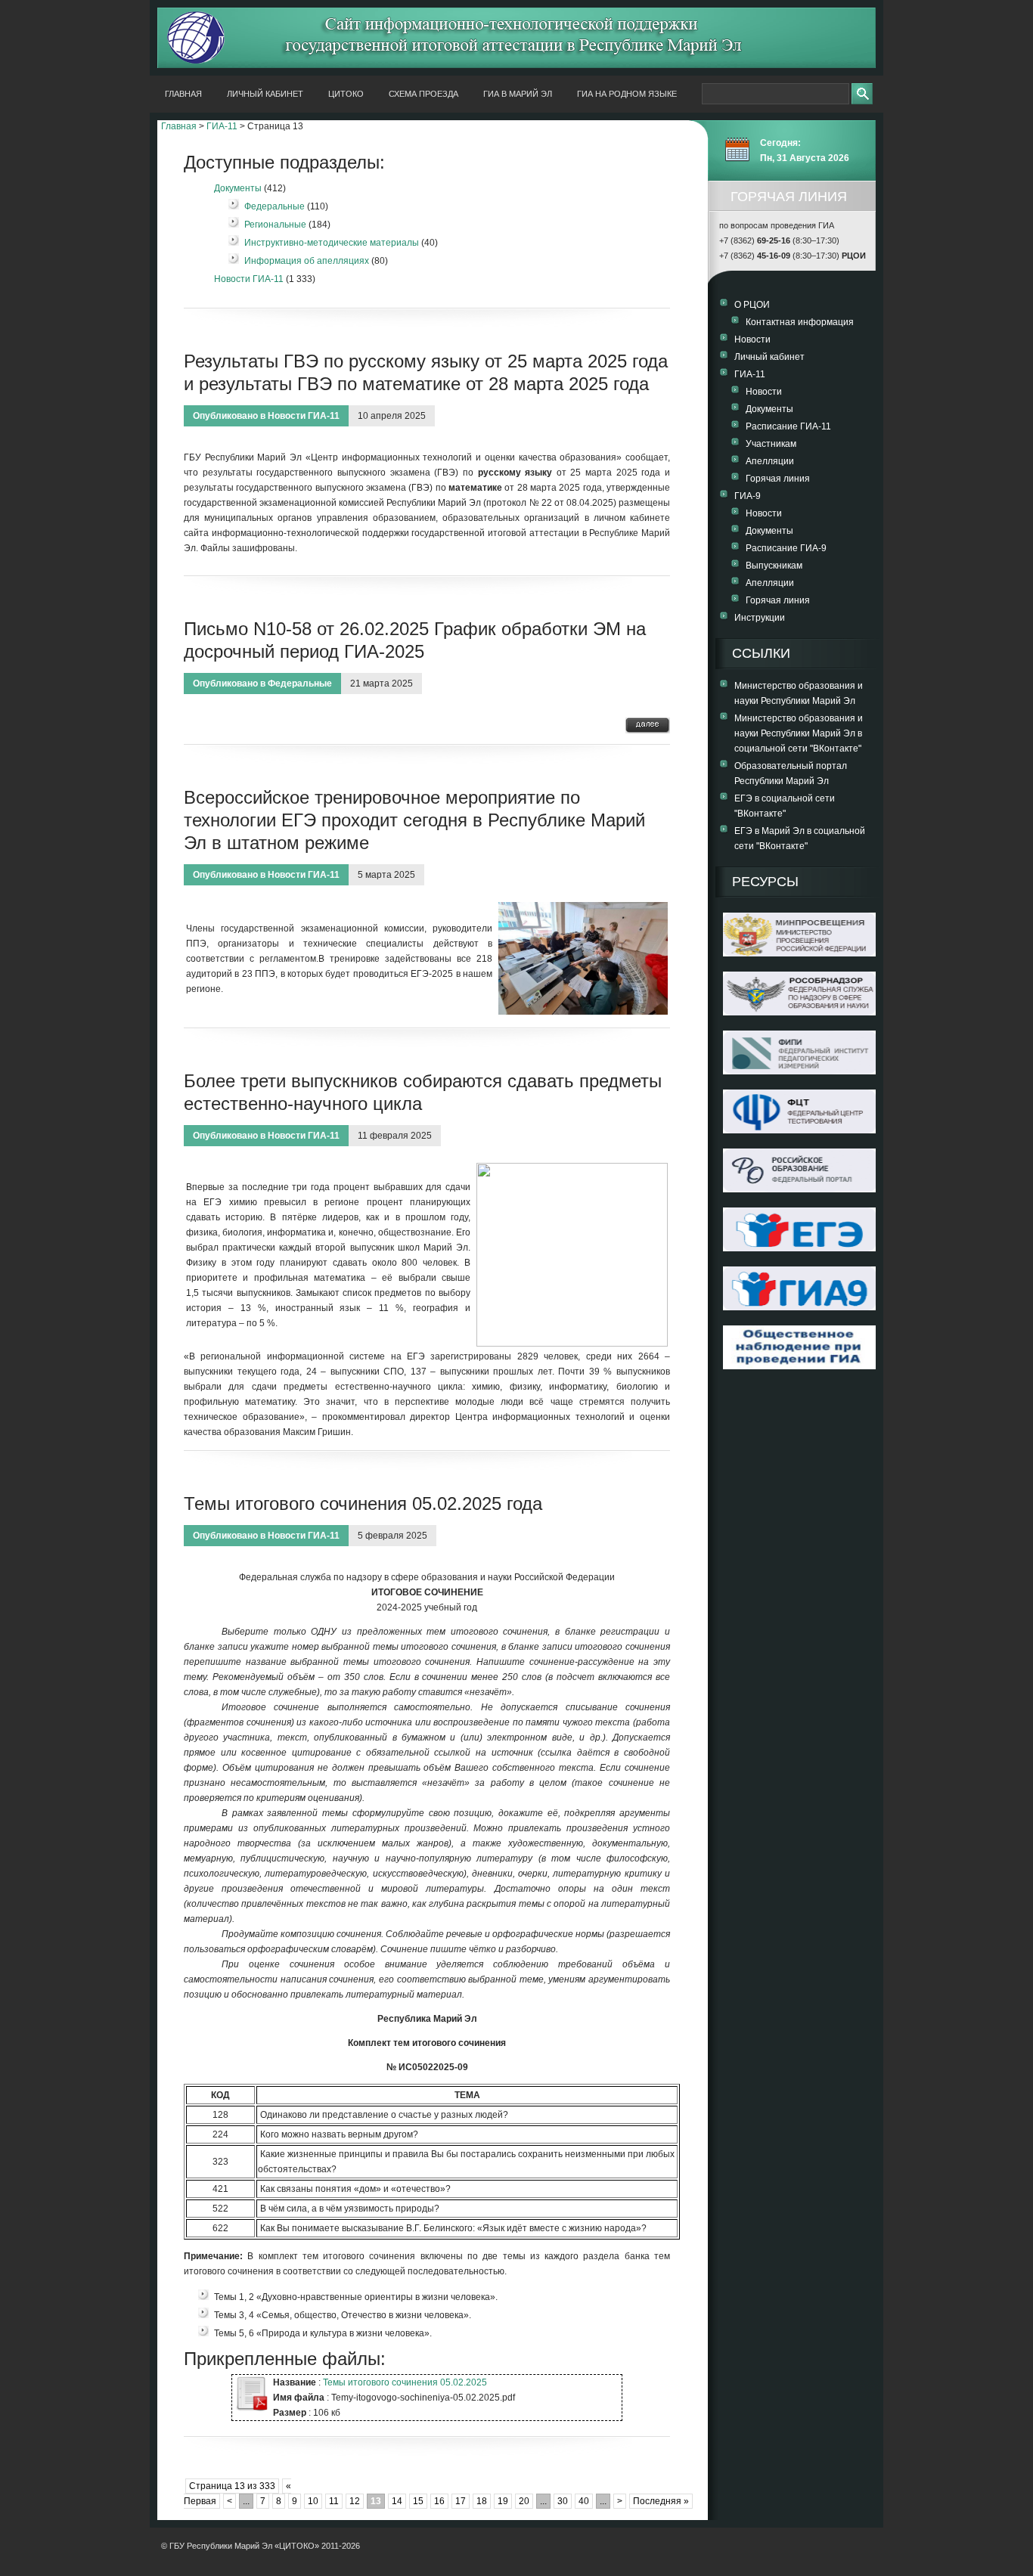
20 (524, 2501)
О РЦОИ (752, 305)
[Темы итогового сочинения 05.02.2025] (251, 2409)
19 (503, 2501)
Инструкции (760, 618)
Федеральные (275, 206)
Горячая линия (778, 479)
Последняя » (661, 2501)
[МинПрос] (799, 953)
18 (482, 2501)
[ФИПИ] (799, 1071)
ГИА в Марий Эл (518, 94)
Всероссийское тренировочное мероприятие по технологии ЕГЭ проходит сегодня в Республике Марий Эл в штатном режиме (414, 820)
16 (439, 2501)
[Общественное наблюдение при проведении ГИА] (799, 1347)
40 (584, 2501)
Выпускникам (774, 566)
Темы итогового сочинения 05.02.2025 (405, 2382)
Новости (752, 339)
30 (563, 2501)
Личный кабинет (265, 94)
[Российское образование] (799, 1189)
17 (461, 2501)
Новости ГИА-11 (249, 279)
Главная (183, 94)
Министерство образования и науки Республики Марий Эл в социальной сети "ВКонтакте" (799, 733)
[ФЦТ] (799, 1130)
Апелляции (770, 461)
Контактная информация (800, 322)
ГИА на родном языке (627, 94)
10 (313, 2501)
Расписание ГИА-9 (786, 548)
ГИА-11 (222, 126)
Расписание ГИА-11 (788, 426)
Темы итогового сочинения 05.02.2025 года (363, 1503)
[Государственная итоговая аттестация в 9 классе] (799, 1307)
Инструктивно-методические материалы (332, 243)
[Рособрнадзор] (799, 1012)
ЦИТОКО (346, 94)
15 (418, 2501)
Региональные (275, 225)
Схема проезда (423, 94)
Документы (238, 188)
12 (355, 2501)
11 (334, 2501)
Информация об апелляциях (307, 261)
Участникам (771, 444)
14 (397, 2501)
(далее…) (648, 725)
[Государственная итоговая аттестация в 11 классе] (799, 1248)
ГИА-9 (748, 496)
